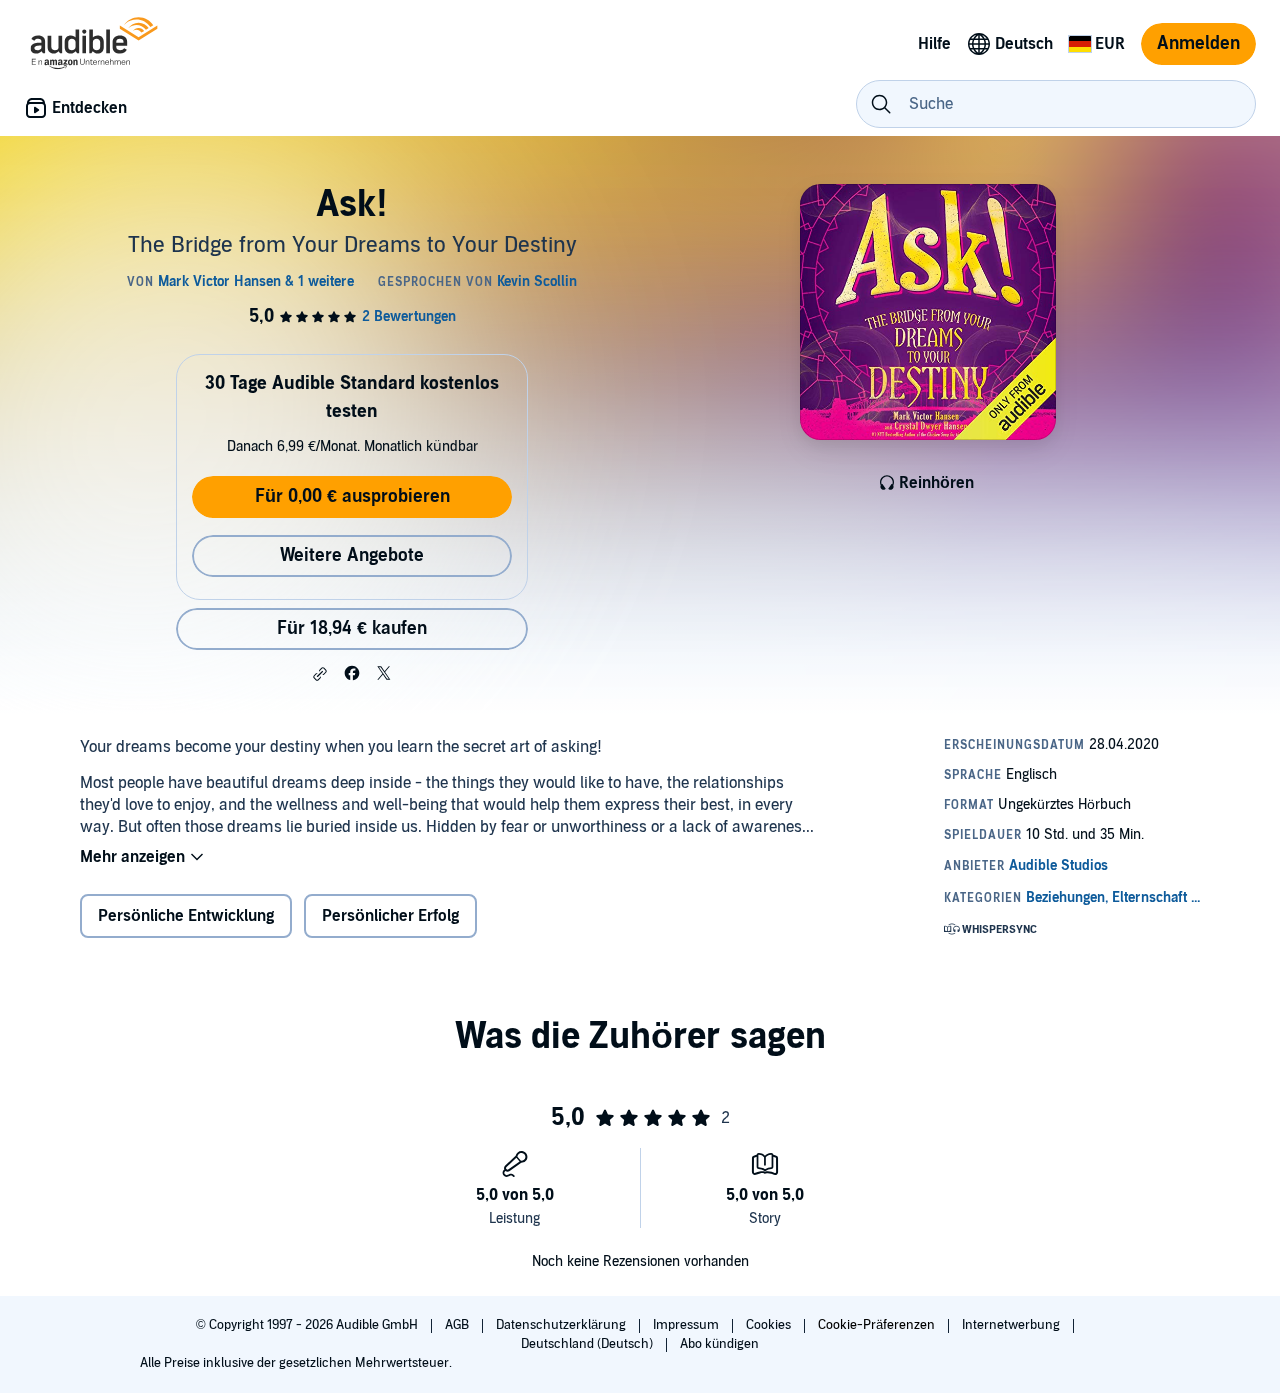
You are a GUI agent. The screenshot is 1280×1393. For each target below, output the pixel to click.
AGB (458, 1325)
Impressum (687, 1325)
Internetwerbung (1012, 1325)
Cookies (770, 1325)
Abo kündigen (719, 1344)
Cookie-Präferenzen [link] (876, 1325)
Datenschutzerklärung (562, 1325)
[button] (320, 674)
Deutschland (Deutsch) (588, 1344)
